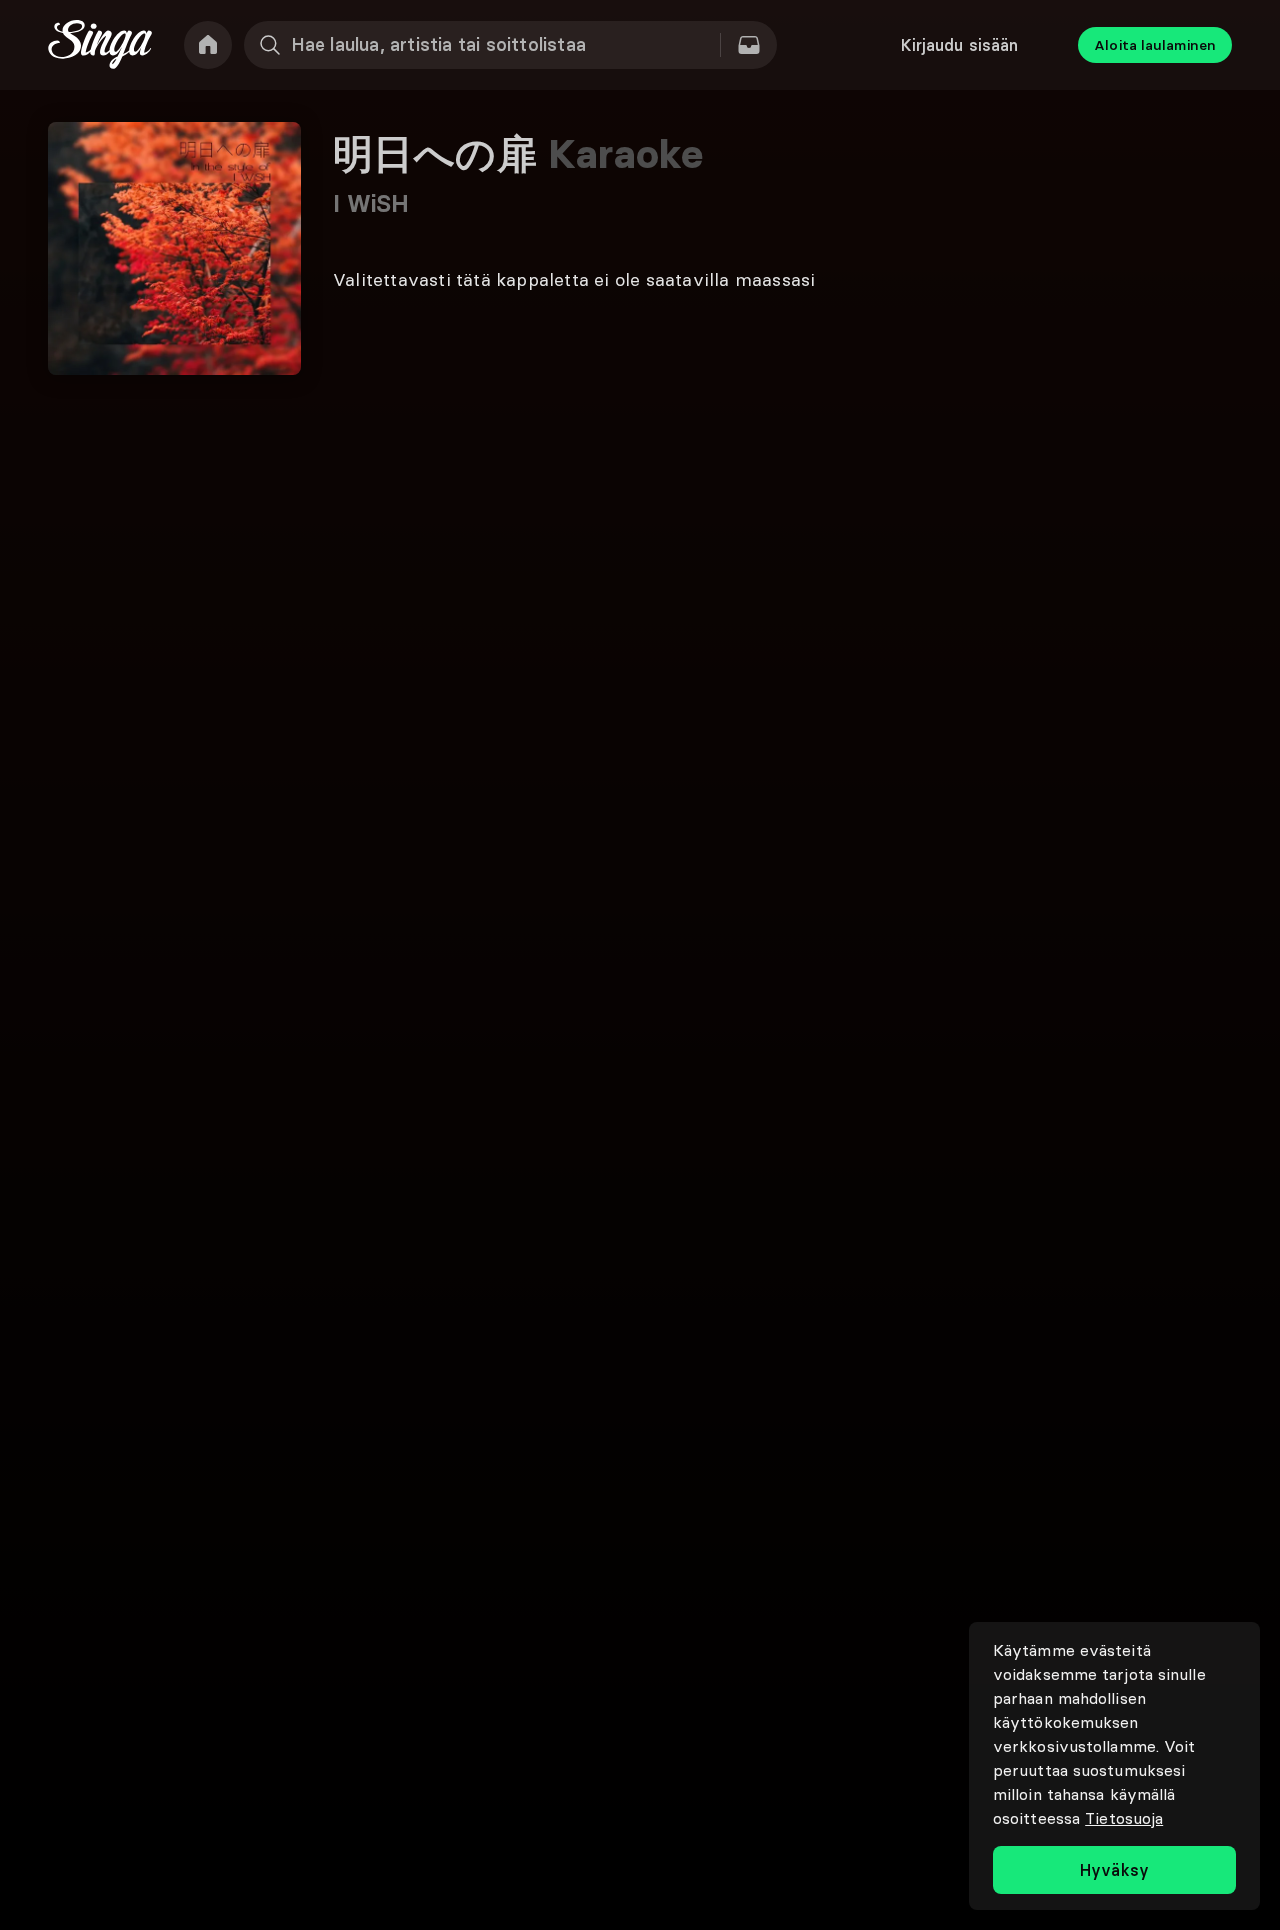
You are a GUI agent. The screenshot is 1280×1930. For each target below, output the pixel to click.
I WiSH (371, 203)
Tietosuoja (1124, 1818)
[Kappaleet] (749, 45)
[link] (208, 45)
